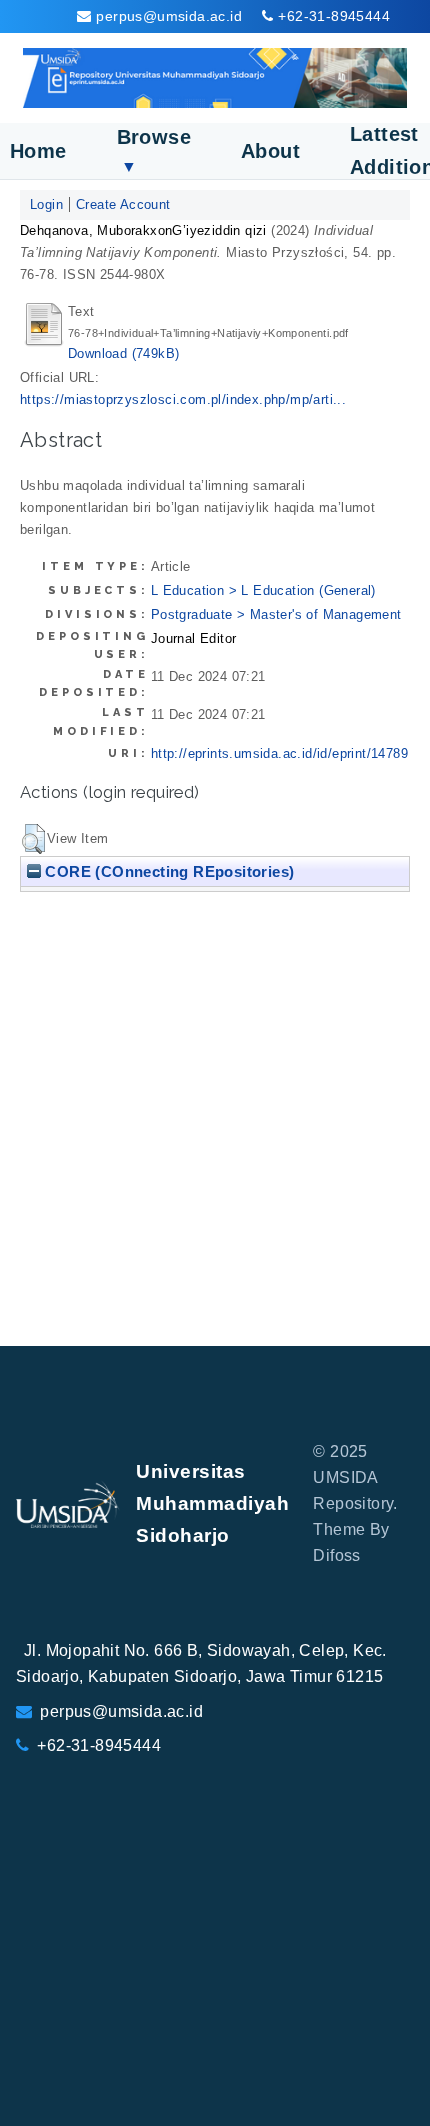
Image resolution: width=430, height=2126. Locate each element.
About (270, 151)
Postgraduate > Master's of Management (276, 614)
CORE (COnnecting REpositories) (167, 871)
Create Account (123, 204)
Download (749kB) (123, 353)
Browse (154, 150)
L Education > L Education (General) (263, 590)
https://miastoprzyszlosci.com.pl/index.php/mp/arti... (183, 399)
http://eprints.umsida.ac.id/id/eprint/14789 (279, 753)
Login (46, 204)
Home (38, 151)
